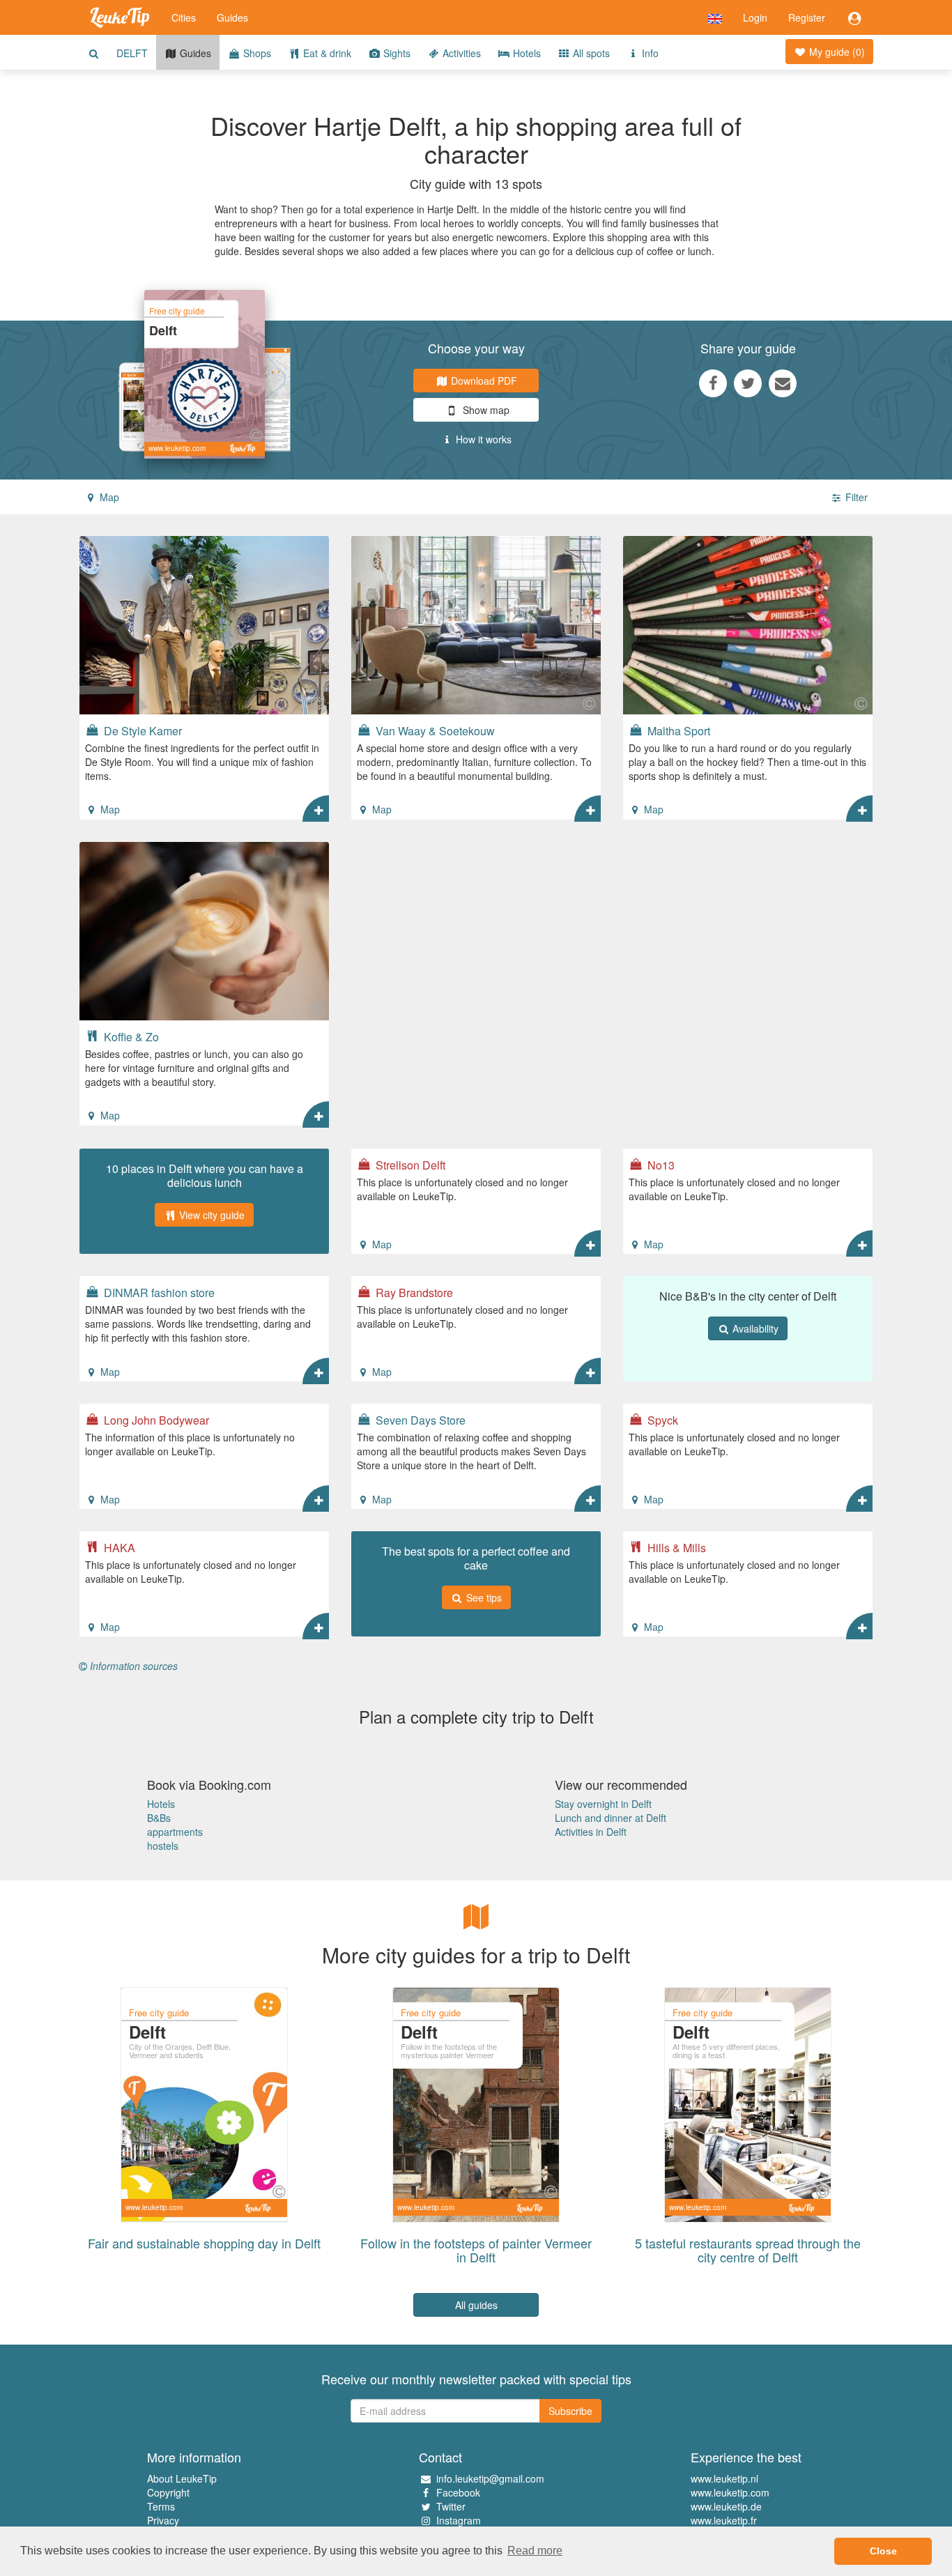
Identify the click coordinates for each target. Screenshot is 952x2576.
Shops (256, 53)
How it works (482, 439)
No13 (660, 1165)
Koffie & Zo (130, 1036)
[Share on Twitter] (748, 383)
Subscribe (570, 2411)
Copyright (168, 2492)
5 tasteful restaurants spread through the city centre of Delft (748, 2250)
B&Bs (159, 1818)
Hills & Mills (675, 1547)
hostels (163, 1846)
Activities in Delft (591, 1832)
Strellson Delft (409, 1165)
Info (649, 53)
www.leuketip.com (730, 2492)
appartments (175, 1832)
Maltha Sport (677, 730)
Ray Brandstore (413, 1292)
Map (108, 497)
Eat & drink (326, 53)
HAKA (118, 1547)
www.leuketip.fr (724, 2520)
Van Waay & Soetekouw (434, 730)
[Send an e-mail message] (783, 383)
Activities (460, 53)
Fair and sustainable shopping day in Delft (204, 2243)
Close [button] (883, 2551)
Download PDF (483, 381)
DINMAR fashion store (158, 1292)
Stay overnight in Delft (603, 1804)
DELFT (132, 53)
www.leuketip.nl (724, 2478)
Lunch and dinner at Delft (611, 1818)
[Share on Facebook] (713, 383)
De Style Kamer (141, 730)
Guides (232, 17)
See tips (483, 1597)
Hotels (525, 53)
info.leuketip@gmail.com (490, 2478)
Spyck (661, 1420)
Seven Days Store (419, 1420)
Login (755, 17)
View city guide (210, 1215)
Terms (161, 2506)
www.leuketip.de (726, 2506)
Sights (396, 53)
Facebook (458, 2492)
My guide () (836, 52)
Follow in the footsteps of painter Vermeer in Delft (476, 2250)
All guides (476, 2305)
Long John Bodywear (155, 1420)
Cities (184, 17)
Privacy (163, 2520)
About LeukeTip (182, 2478)
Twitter (451, 2506)
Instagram (459, 2520)
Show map (485, 410)
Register (807, 17)
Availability (754, 1328)
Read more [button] (535, 2551)
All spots (590, 53)
